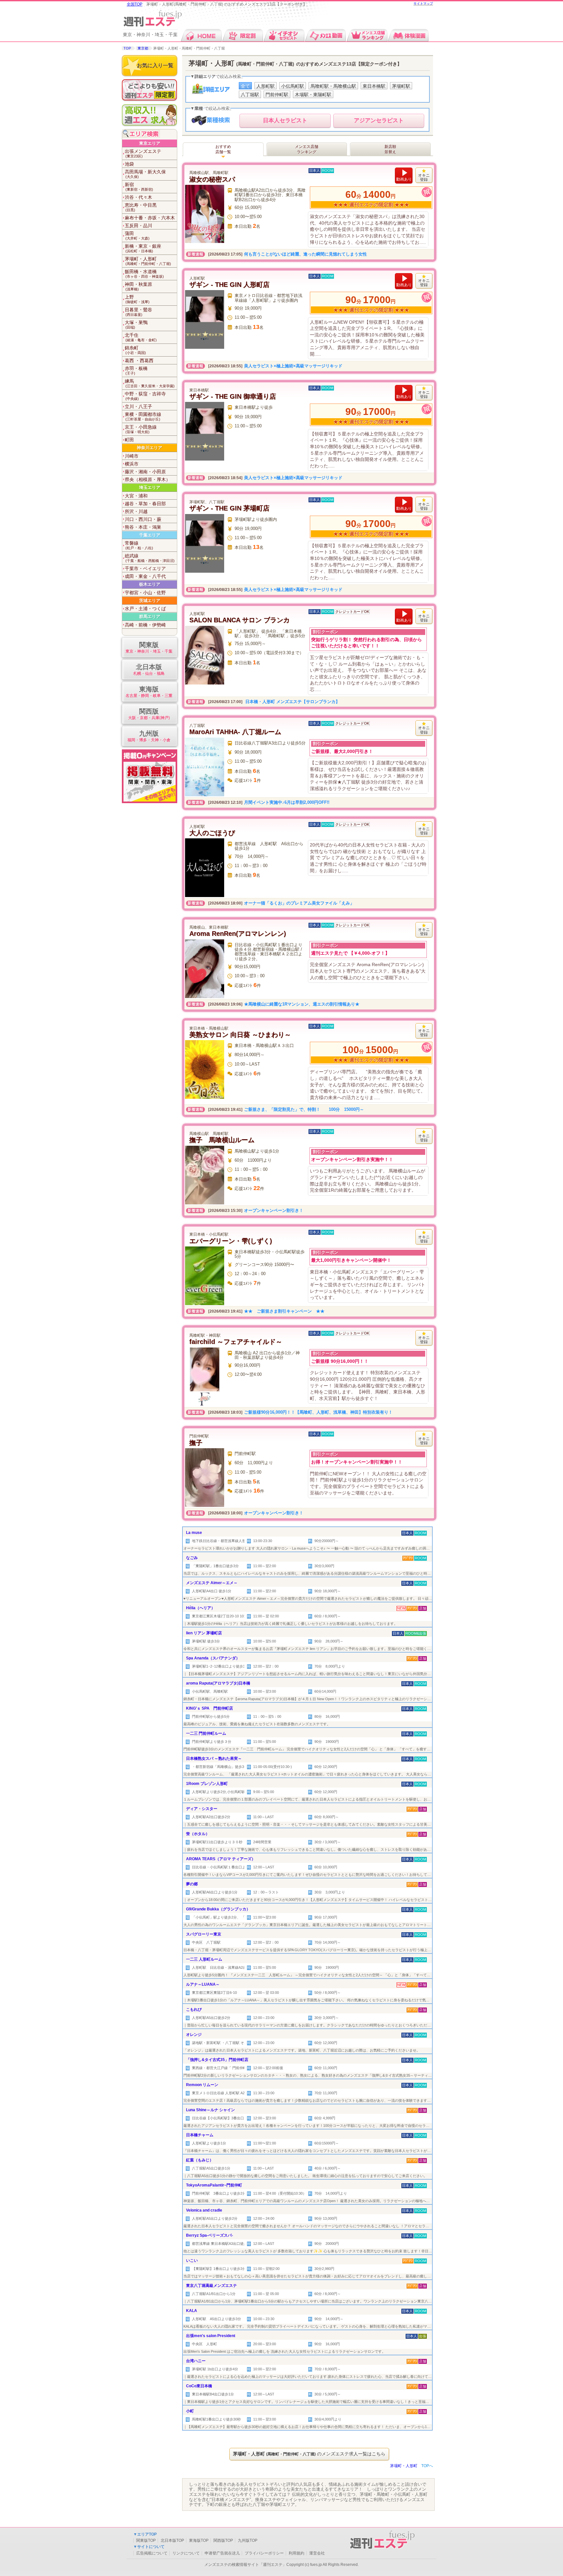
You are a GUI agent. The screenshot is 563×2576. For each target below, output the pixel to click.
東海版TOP (199, 2540)
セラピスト (285, 120)
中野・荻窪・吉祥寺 (145, 396)
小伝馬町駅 (293, 86)
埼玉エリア (150, 487)
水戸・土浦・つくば (145, 609)
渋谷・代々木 (138, 197)
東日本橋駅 (374, 86)
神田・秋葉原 (138, 286)
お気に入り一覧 (155, 65)
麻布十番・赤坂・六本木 (150, 218)
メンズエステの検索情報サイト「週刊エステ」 (245, 2565)
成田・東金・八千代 (145, 576)
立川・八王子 (138, 406)
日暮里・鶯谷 (138, 312)
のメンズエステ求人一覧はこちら (309, 2454)
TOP (127, 48)
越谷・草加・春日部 (145, 504)
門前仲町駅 (277, 95)
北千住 (141, 337)
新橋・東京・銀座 (143, 248)
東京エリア (150, 143)
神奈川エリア (150, 448)
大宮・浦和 (136, 496)
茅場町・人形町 (148, 261)
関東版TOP (146, 2540)
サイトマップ (423, 3)
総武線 (150, 558)
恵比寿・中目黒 (141, 207)
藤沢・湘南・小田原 (145, 472)
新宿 (139, 187)
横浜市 (132, 464)
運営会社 (317, 2553)
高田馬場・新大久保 (145, 174)
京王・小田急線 (141, 429)
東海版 (149, 692)
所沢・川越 (136, 511)
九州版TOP (248, 2540)
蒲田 (137, 236)
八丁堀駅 (250, 95)
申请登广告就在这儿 (222, 2553)
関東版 (149, 647)
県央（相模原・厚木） (148, 479)
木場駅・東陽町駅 (313, 95)
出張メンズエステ (143, 153)
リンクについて (186, 2553)
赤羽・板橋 (136, 370)
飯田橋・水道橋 (144, 274)
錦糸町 (135, 350)
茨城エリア (150, 601)
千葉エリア (150, 535)
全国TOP (135, 4)
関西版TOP (223, 2540)
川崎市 (132, 456)
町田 (129, 440)
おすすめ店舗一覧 (223, 149)
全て (245, 86)
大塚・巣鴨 (136, 324)
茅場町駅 (401, 86)
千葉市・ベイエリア (145, 568)
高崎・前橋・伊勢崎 (145, 625)
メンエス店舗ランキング (307, 149)
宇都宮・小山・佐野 (145, 593)
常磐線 (139, 545)
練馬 (150, 383)
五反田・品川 (138, 226)
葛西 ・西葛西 (139, 361)
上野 (137, 299)
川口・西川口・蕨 (143, 519)
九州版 (149, 736)
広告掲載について (152, 2553)
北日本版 (149, 670)
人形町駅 (266, 86)
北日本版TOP (172, 2540)
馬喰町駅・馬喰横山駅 (333, 86)
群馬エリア (150, 617)
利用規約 (296, 2553)
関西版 (149, 714)
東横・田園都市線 (143, 416)
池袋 (129, 164)
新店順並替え (390, 149)
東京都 (143, 48)
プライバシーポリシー (264, 2553)
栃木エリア (150, 584)
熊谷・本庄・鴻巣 (143, 527)
